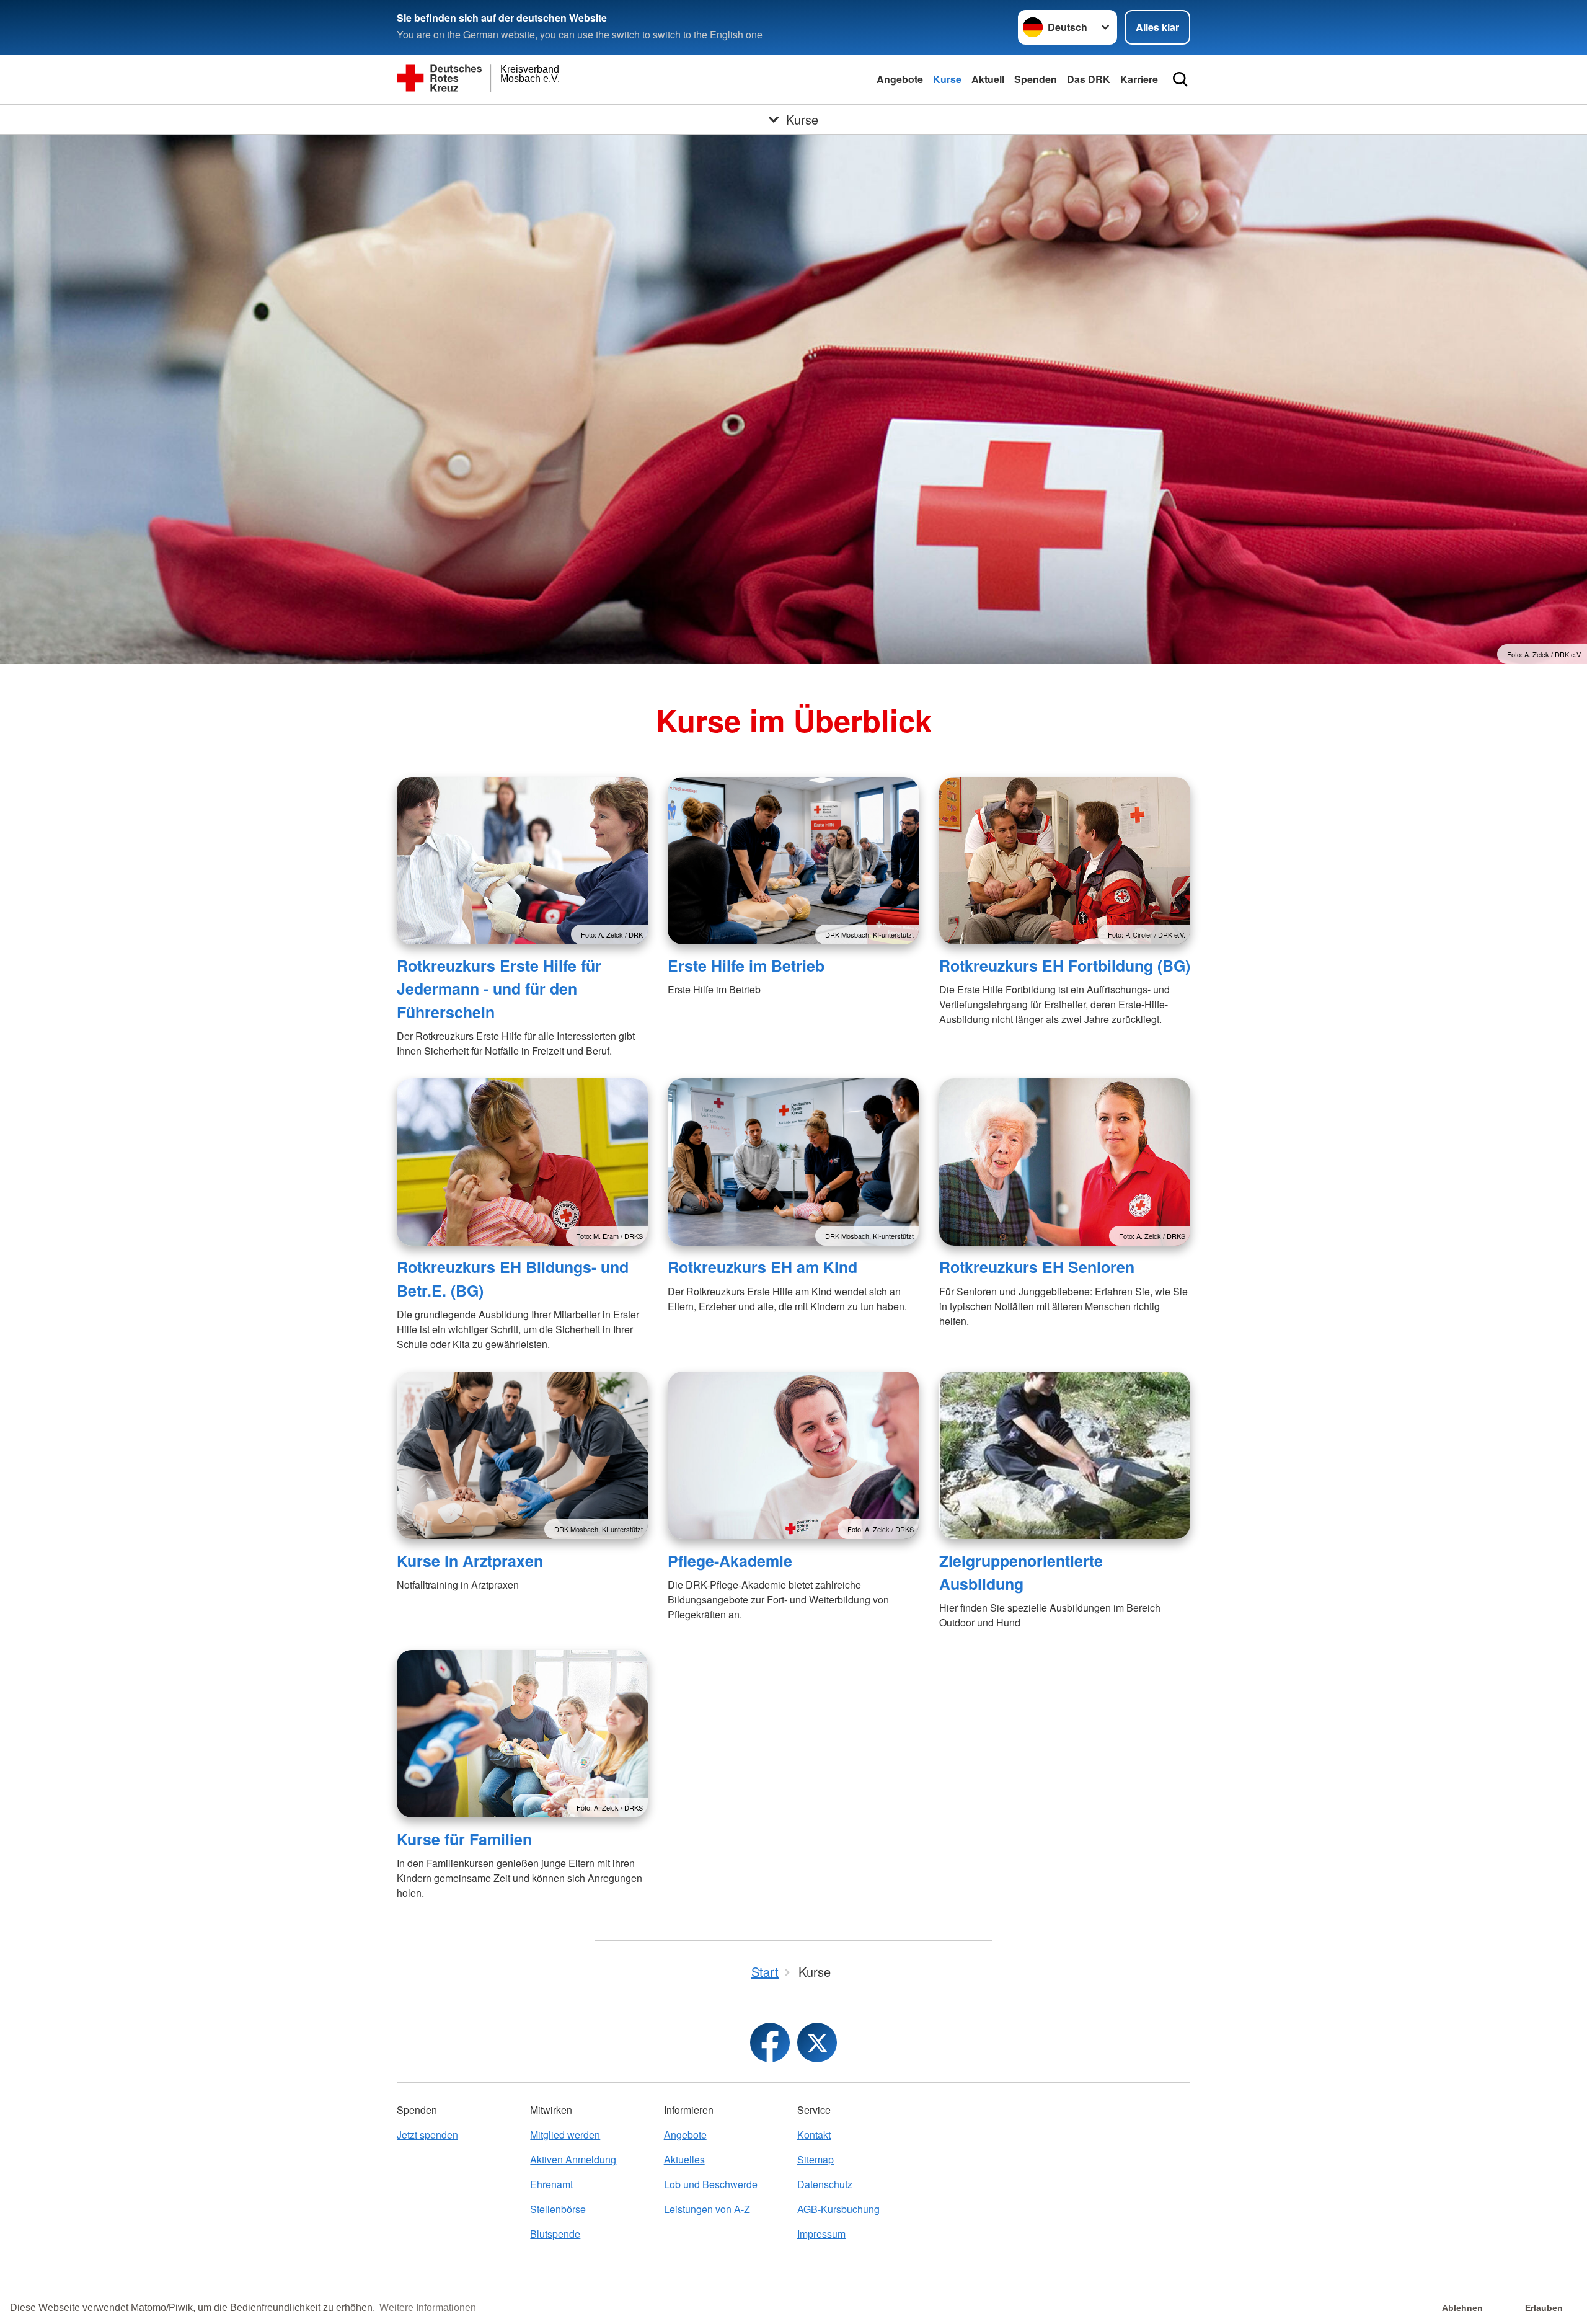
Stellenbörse (558, 2209)
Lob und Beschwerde (711, 2184)
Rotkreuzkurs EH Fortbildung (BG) (1065, 965)
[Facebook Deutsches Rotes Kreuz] (770, 2042)
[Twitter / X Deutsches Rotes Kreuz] (817, 2042)
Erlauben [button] (1544, 2308)
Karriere (1139, 79)
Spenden (1036, 79)
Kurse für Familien (464, 1839)
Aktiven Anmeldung (573, 2159)
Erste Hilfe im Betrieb (746, 965)
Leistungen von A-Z (707, 2209)
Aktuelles (684, 2159)
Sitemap (816, 2159)
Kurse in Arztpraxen (470, 1561)
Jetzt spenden (427, 2135)
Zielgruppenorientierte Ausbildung (1021, 1572)
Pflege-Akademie (730, 1561)
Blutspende (555, 2234)
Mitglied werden (565, 2135)
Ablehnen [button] (1462, 2308)
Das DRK (1089, 79)
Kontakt (814, 2135)
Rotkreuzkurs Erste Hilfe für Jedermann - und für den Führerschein (499, 989)
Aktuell (988, 79)
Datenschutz (825, 2184)
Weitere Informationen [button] (428, 2308)
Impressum (821, 2234)
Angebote (900, 79)
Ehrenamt (551, 2184)
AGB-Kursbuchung (838, 2209)
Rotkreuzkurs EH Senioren (1037, 1267)
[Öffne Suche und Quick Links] (1180, 79)
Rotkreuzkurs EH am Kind (763, 1267)
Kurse (947, 79)
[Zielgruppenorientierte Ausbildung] (1065, 1455)
